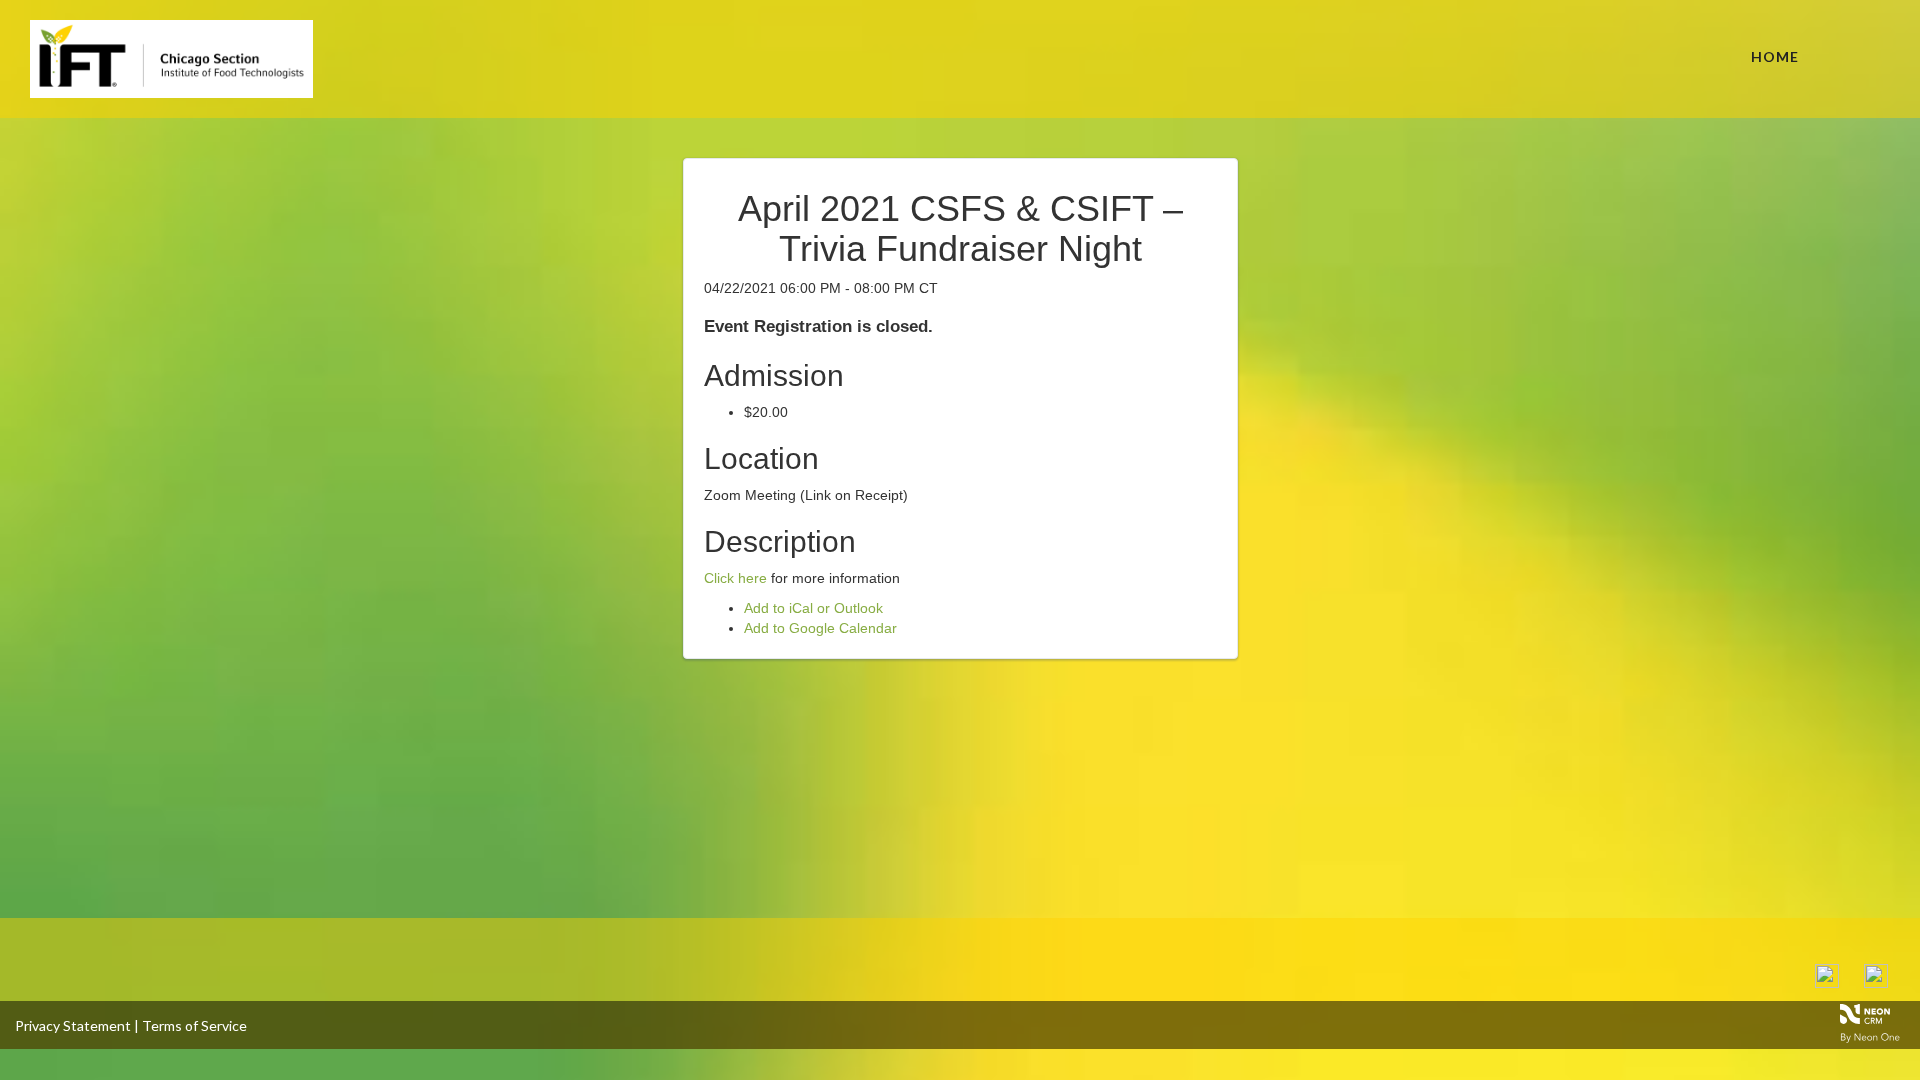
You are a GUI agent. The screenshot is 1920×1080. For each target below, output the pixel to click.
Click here (735, 578)
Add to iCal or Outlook (813, 608)
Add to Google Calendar (820, 628)
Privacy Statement (73, 1025)
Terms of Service (194, 1025)
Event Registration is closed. (818, 326)
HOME (1775, 56)
